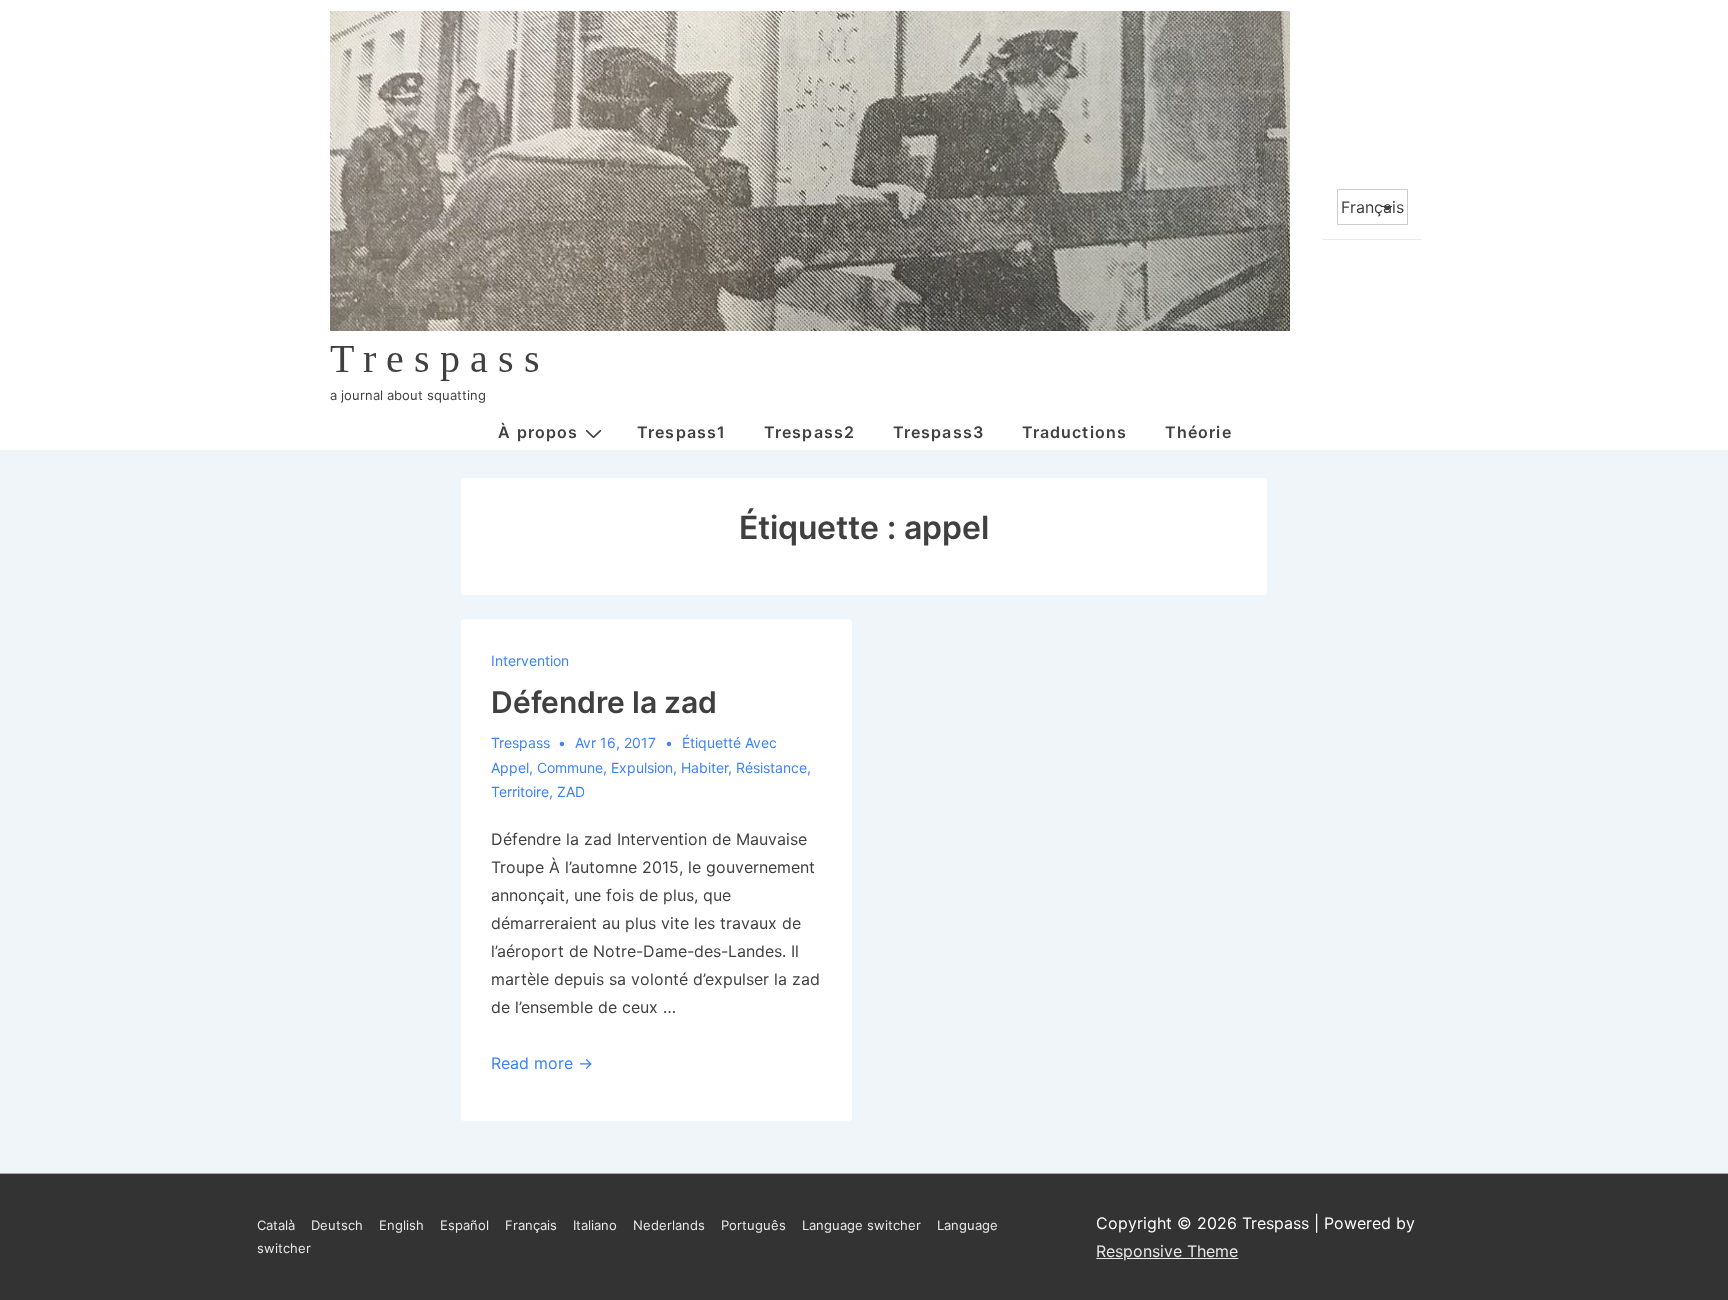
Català (276, 1225)
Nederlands (669, 1225)
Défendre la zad (604, 702)
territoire (520, 791)
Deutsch (337, 1225)
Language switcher (861, 1225)
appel (510, 767)
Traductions (1074, 432)
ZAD (571, 791)
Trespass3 (938, 432)
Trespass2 (809, 432)
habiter (704, 767)
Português (753, 1225)
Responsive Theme (1167, 1251)
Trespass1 (681, 432)
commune (570, 767)
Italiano (595, 1225)
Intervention (530, 660)
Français (531, 1225)
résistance (771, 767)
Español (464, 1225)
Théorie (1198, 432)
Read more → (542, 1063)
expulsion (642, 767)
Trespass (440, 358)
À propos (538, 432)
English (401, 1225)
